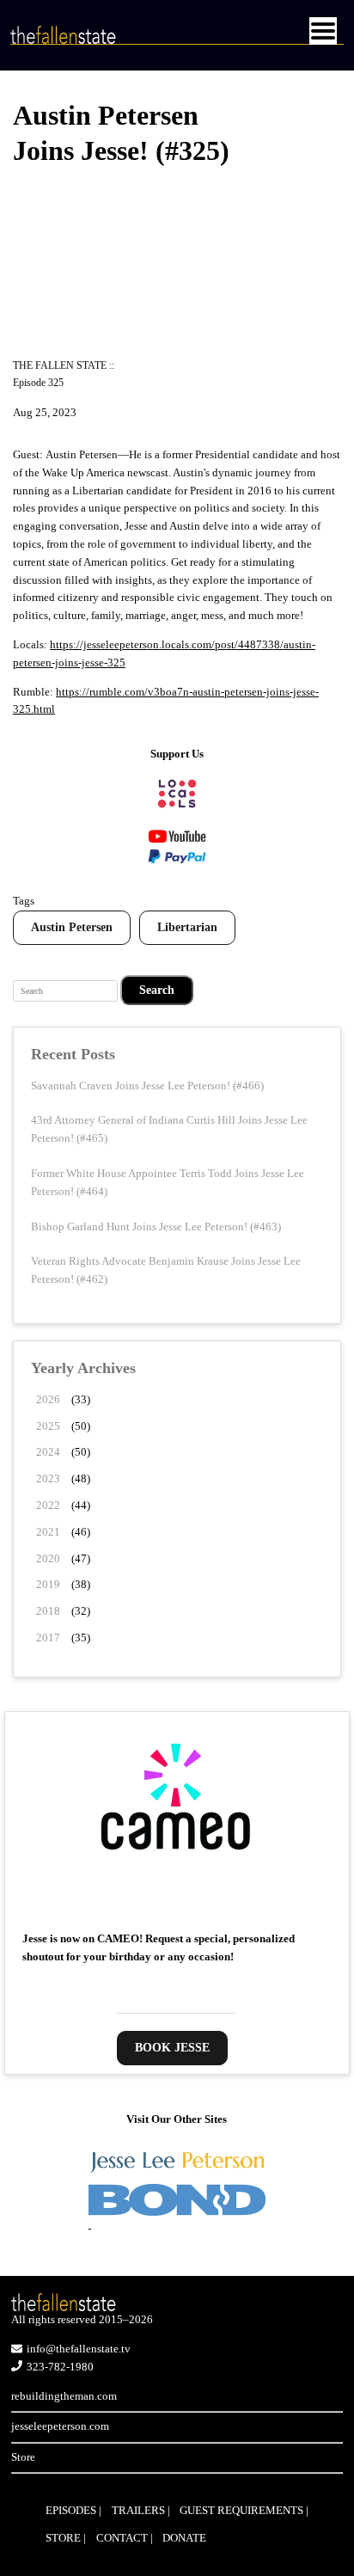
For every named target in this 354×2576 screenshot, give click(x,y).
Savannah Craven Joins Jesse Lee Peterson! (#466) (147, 1086)
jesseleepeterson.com (60, 2426)
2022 (48, 1505)
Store (23, 2457)
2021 (48, 1532)
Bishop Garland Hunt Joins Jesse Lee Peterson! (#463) (156, 1227)
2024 (48, 1452)
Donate (184, 2538)
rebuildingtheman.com (64, 2396)
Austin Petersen (72, 927)
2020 (48, 1558)
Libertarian (187, 927)
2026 (48, 1399)
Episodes (71, 2510)
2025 (48, 1426)
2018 (48, 1611)
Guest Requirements (241, 2510)
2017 (48, 1638)
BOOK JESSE (172, 2048)
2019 (48, 1584)
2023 (48, 1478)
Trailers (138, 2510)
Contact (122, 2538)
